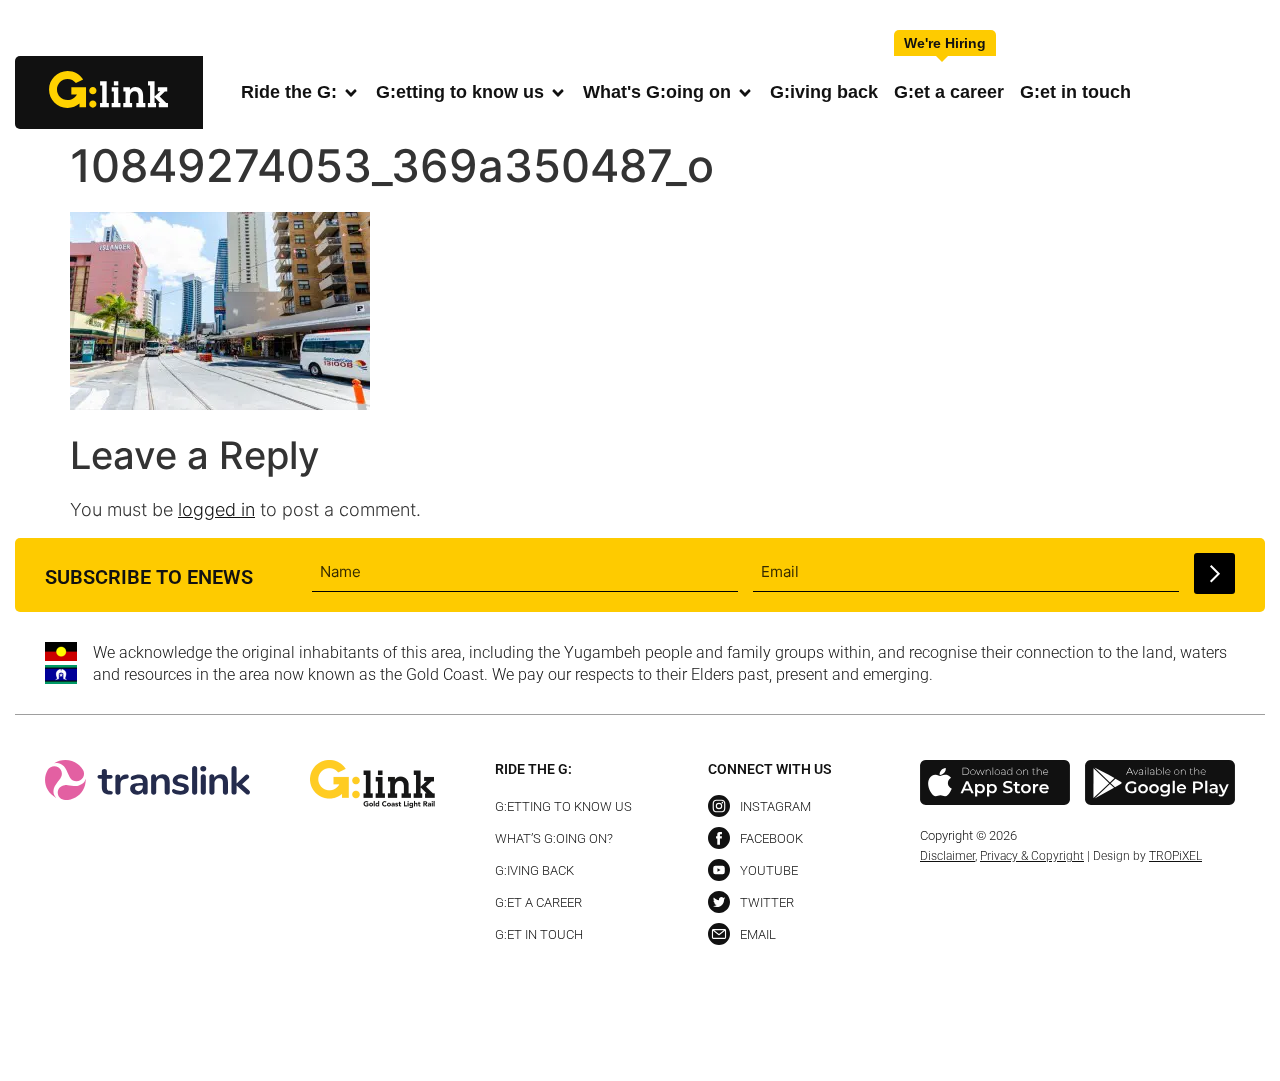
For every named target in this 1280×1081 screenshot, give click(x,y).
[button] (1248, 29)
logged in (216, 509)
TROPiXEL (1175, 856)
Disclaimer (947, 856)
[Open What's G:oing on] (745, 92)
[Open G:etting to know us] (558, 92)
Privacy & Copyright (1032, 856)
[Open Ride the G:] (351, 92)
